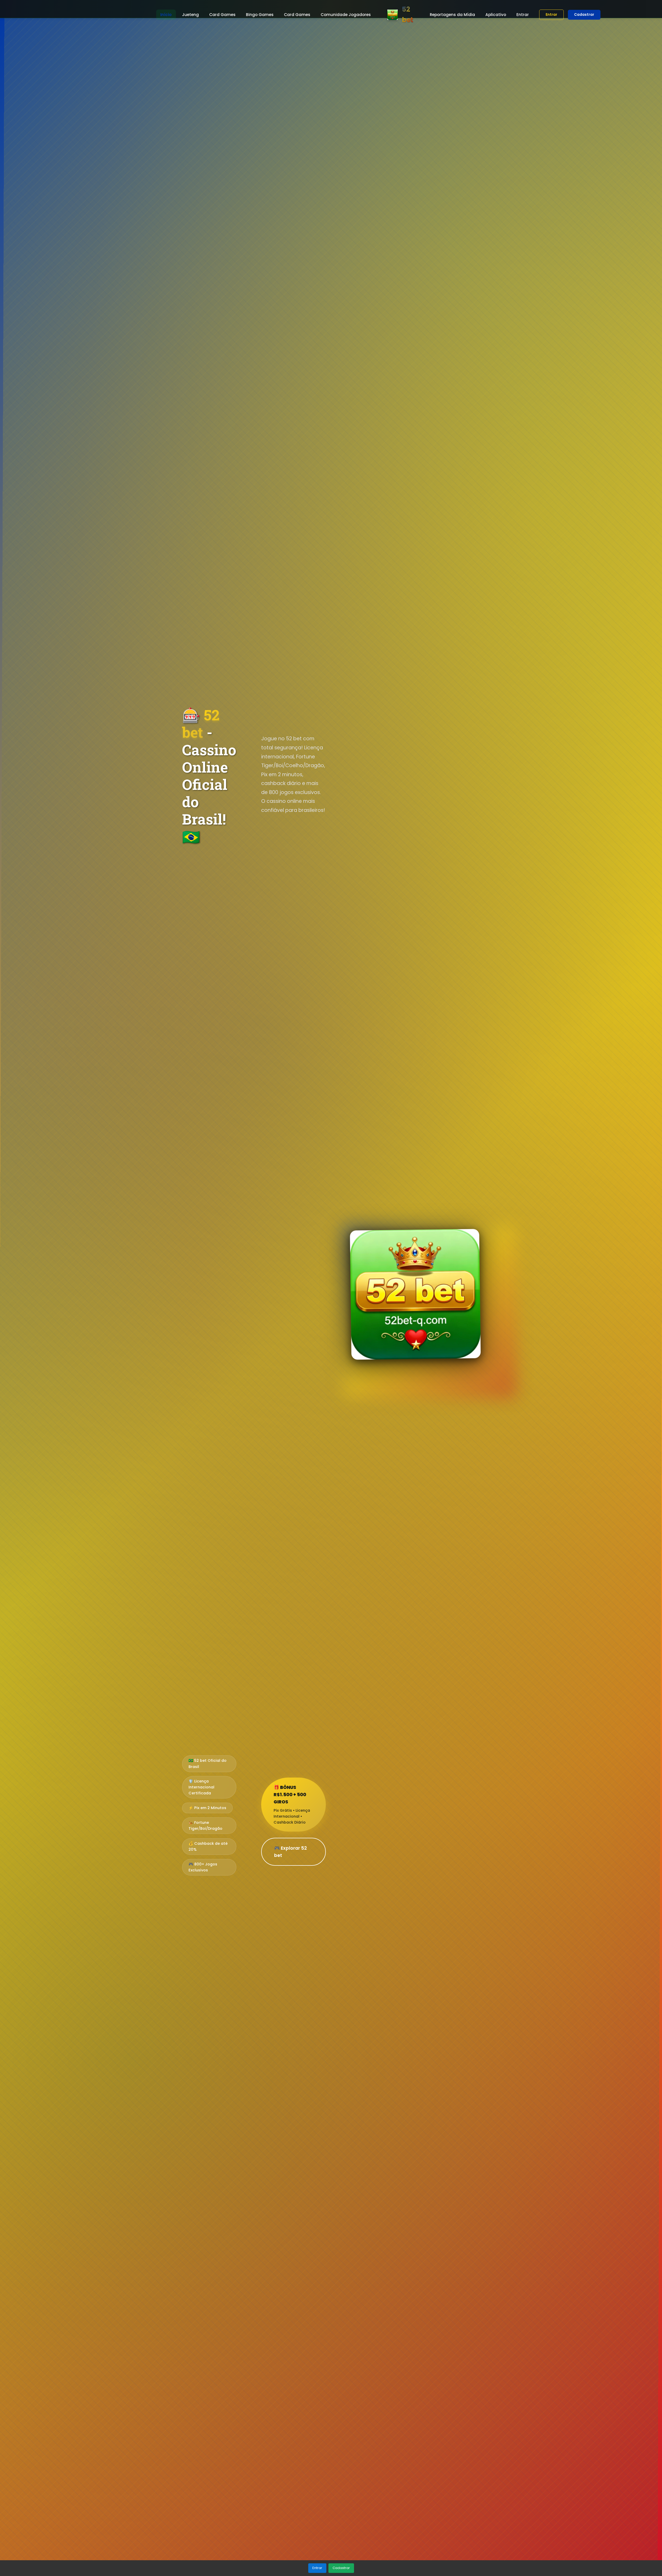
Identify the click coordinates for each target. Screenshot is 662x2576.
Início (166, 15)
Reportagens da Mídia (452, 15)
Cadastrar (584, 15)
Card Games (222, 15)
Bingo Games (260, 15)
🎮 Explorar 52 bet (291, 1852)
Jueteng (190, 15)
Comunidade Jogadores (346, 15)
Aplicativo (496, 15)
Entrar (523, 15)
